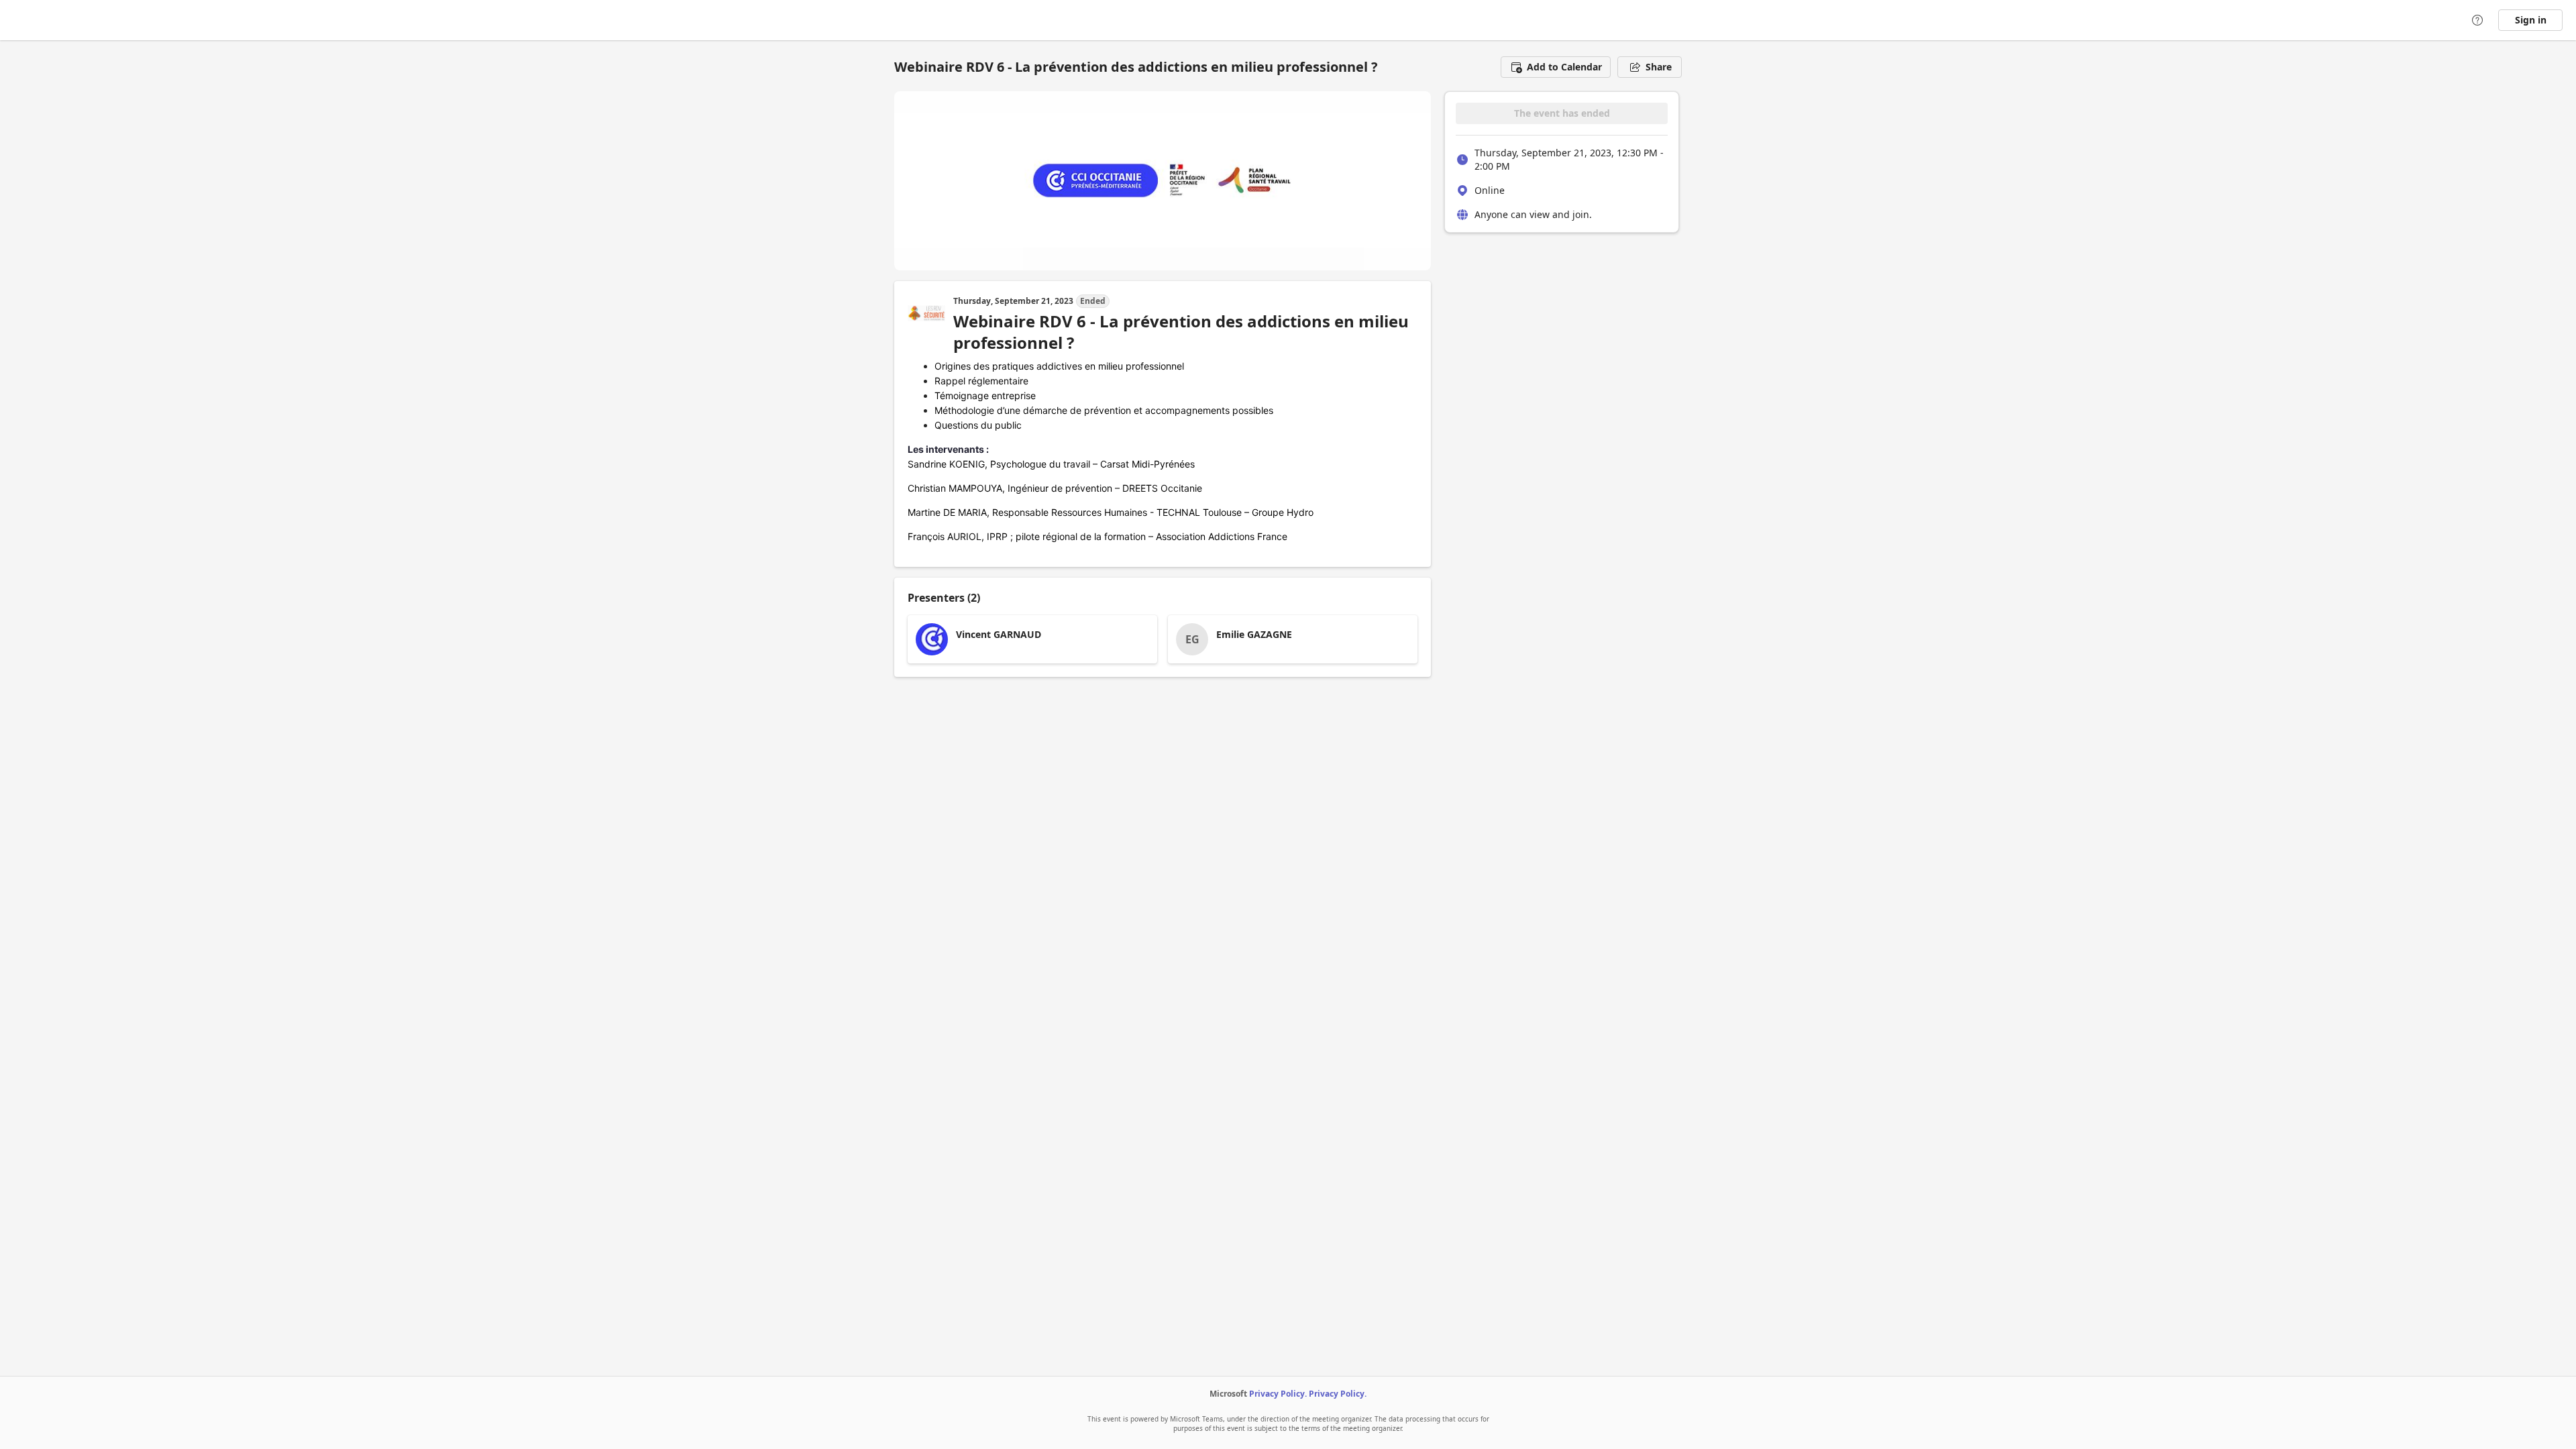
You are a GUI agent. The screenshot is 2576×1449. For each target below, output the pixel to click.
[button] (1556, 67)
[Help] (2477, 20)
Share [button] (1659, 67)
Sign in (2531, 20)
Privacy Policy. (1278, 1394)
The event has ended (1562, 113)
